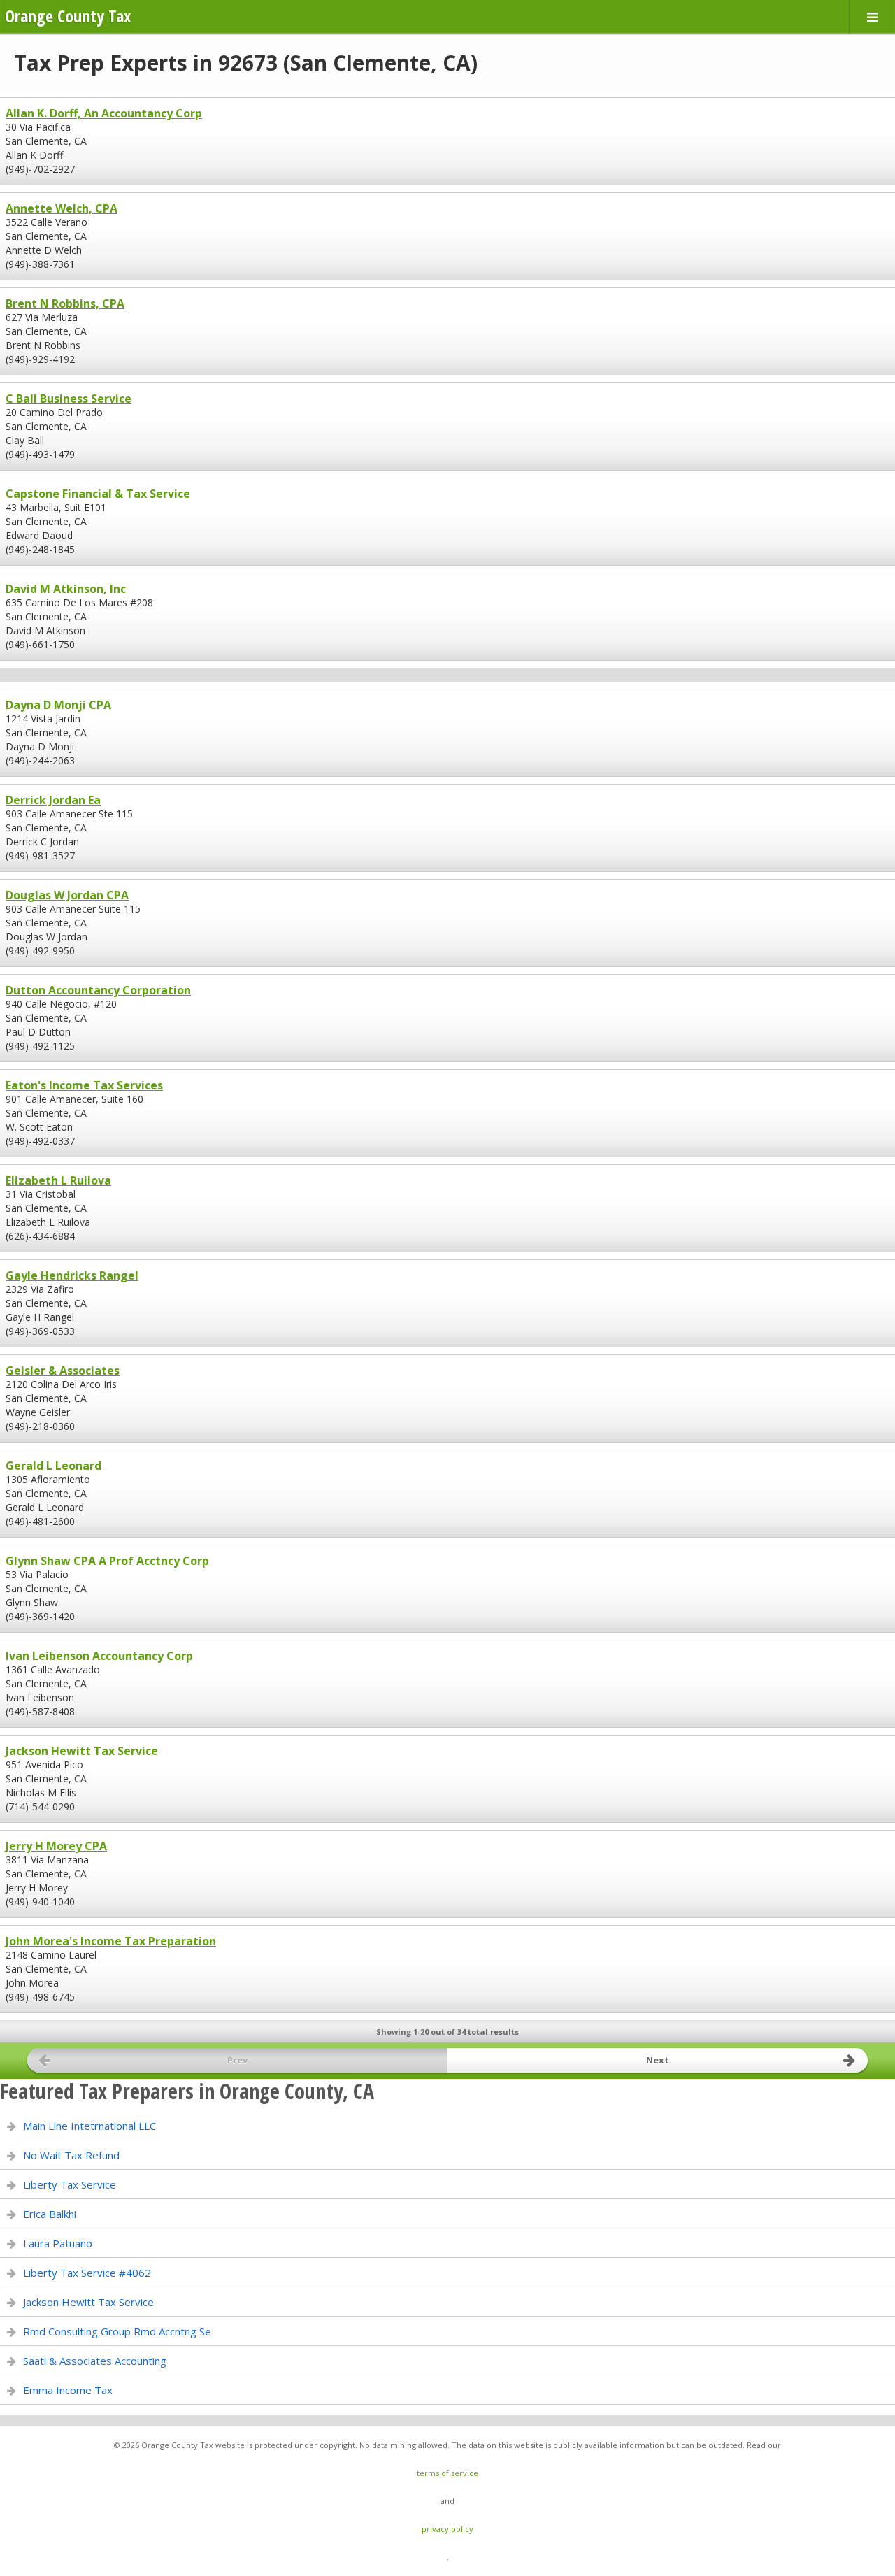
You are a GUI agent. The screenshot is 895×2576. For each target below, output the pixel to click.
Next (658, 2060)
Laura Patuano (58, 2243)
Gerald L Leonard (53, 1466)
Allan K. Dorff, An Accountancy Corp (104, 113)
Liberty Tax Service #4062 (87, 2273)
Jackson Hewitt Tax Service (82, 1751)
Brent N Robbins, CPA (65, 303)
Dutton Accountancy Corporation (98, 990)
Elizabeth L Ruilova (58, 1180)
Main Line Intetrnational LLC (89, 2126)
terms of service (447, 2473)
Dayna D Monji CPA (58, 705)
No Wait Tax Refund (71, 2155)
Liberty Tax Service (70, 2184)
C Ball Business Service (69, 399)
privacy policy (447, 2529)
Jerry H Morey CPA (56, 1846)
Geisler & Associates (63, 1371)
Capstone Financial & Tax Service (98, 494)
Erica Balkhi (50, 2214)
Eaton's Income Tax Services (84, 1085)
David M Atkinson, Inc (66, 589)
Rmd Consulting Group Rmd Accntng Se (117, 2331)
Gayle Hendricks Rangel (72, 1275)
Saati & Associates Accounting (95, 2361)
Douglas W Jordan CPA (67, 895)
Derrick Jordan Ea (53, 800)
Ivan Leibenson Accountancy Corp (99, 1656)
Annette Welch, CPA (62, 208)
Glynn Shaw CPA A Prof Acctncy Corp (107, 1561)
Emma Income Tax (68, 2390)
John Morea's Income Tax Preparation (111, 1941)
